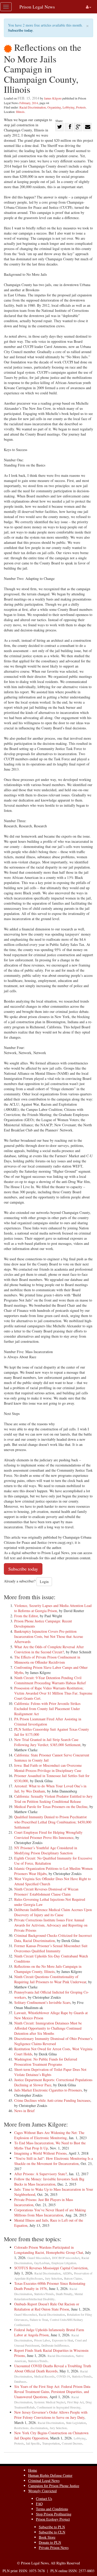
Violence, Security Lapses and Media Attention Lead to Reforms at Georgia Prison (53, 1608)
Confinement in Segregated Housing (59, 2407)
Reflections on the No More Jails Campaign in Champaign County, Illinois (48, 1969)
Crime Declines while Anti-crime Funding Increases (52, 2100)
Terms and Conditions (52, 2509)
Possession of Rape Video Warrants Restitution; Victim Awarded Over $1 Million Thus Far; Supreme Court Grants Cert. (53, 1693)
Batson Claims (73, 2278)
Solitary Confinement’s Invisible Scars (42, 2002)
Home (33, 2470)
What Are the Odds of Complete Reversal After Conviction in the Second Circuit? (49, 1649)
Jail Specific (33, 2443)
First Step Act (75, 2402)
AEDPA (67, 2273)
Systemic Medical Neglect (50, 2402)
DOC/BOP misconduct (66, 2258)
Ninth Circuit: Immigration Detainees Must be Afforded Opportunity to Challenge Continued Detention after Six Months (48, 2028)
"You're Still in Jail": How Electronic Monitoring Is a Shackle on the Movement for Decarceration (54, 2161)
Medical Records (44, 2376)
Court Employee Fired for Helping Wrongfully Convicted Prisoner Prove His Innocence (48, 1835)
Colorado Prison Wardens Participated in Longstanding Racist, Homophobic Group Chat (49, 2250)
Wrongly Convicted (42, 2491)
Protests (81, 107)
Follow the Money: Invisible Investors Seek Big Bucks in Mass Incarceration (49, 2182)
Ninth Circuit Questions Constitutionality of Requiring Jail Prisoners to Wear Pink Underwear (50, 1979)
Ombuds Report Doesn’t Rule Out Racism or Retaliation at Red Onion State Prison (47, 2307)
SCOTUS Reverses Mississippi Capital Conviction (51, 2268)
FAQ (39, 2504)
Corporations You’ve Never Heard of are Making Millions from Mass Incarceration (50, 2212)
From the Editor (26, 1616)
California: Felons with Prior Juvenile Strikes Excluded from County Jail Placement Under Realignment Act (47, 1709)
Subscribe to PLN (52, 2527)
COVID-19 (63, 2376)
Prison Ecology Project (53, 2519)
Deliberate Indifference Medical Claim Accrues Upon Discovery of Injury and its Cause (53, 1912)
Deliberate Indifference (55, 2345)
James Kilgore (53, 98)
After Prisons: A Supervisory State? (40, 2174)
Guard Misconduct (39, 2258)
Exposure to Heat (62, 2340)
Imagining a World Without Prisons (40, 2153)
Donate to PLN (50, 2542)
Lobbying (69, 107)
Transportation (51, 2443)
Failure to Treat (39, 2320)
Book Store (47, 2537)
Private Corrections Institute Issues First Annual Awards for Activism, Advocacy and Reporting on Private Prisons (51, 1925)
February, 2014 (29, 103)
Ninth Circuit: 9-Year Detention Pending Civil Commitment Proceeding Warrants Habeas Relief (50, 1680)
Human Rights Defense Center (50, 2475)
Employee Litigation (64, 2263)
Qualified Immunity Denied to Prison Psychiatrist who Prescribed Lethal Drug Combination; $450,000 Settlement (53, 1822)
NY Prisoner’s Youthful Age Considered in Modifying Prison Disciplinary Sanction (46, 1850)
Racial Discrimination (33, 107)
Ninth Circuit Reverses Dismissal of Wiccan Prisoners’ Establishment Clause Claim (46, 1892)
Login (44, 1582)
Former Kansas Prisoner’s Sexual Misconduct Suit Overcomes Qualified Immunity (51, 1948)
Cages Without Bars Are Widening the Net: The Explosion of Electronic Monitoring (49, 2135)
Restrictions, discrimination (31, 2428)
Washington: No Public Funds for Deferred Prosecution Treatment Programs (46, 2062)
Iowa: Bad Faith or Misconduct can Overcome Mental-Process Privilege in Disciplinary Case (48, 1768)
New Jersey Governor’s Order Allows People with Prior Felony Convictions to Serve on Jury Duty (51, 2415)
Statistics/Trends (44, 2294)
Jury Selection (54, 2278)
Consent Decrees (72, 2443)
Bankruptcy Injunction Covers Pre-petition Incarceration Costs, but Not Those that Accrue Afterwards (49, 1636)
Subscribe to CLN (52, 2532)
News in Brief (24, 2111)
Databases (20, 2382)
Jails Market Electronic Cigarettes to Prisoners (48, 2090)
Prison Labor (42, 2340)
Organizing (54, 107)
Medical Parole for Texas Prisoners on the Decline (51, 1807)
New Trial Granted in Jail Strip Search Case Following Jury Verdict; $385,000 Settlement (47, 1742)
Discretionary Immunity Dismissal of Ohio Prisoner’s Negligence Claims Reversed (53, 2041)
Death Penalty (64, 2294)
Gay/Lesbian (42, 2263)
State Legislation (76, 2423)
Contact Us (44, 2499)
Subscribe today (20, 30)
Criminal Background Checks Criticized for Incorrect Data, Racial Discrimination (53, 1938)
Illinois (20, 112)
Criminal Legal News (44, 2481)
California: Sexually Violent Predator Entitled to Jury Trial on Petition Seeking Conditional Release (53, 1799)
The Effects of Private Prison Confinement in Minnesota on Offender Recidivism (47, 1660)
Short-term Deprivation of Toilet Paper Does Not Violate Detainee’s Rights (50, 2072)
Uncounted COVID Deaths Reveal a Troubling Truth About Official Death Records (53, 2368)
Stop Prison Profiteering (54, 2514)
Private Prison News (54, 2548)
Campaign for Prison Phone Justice (54, 2486)
